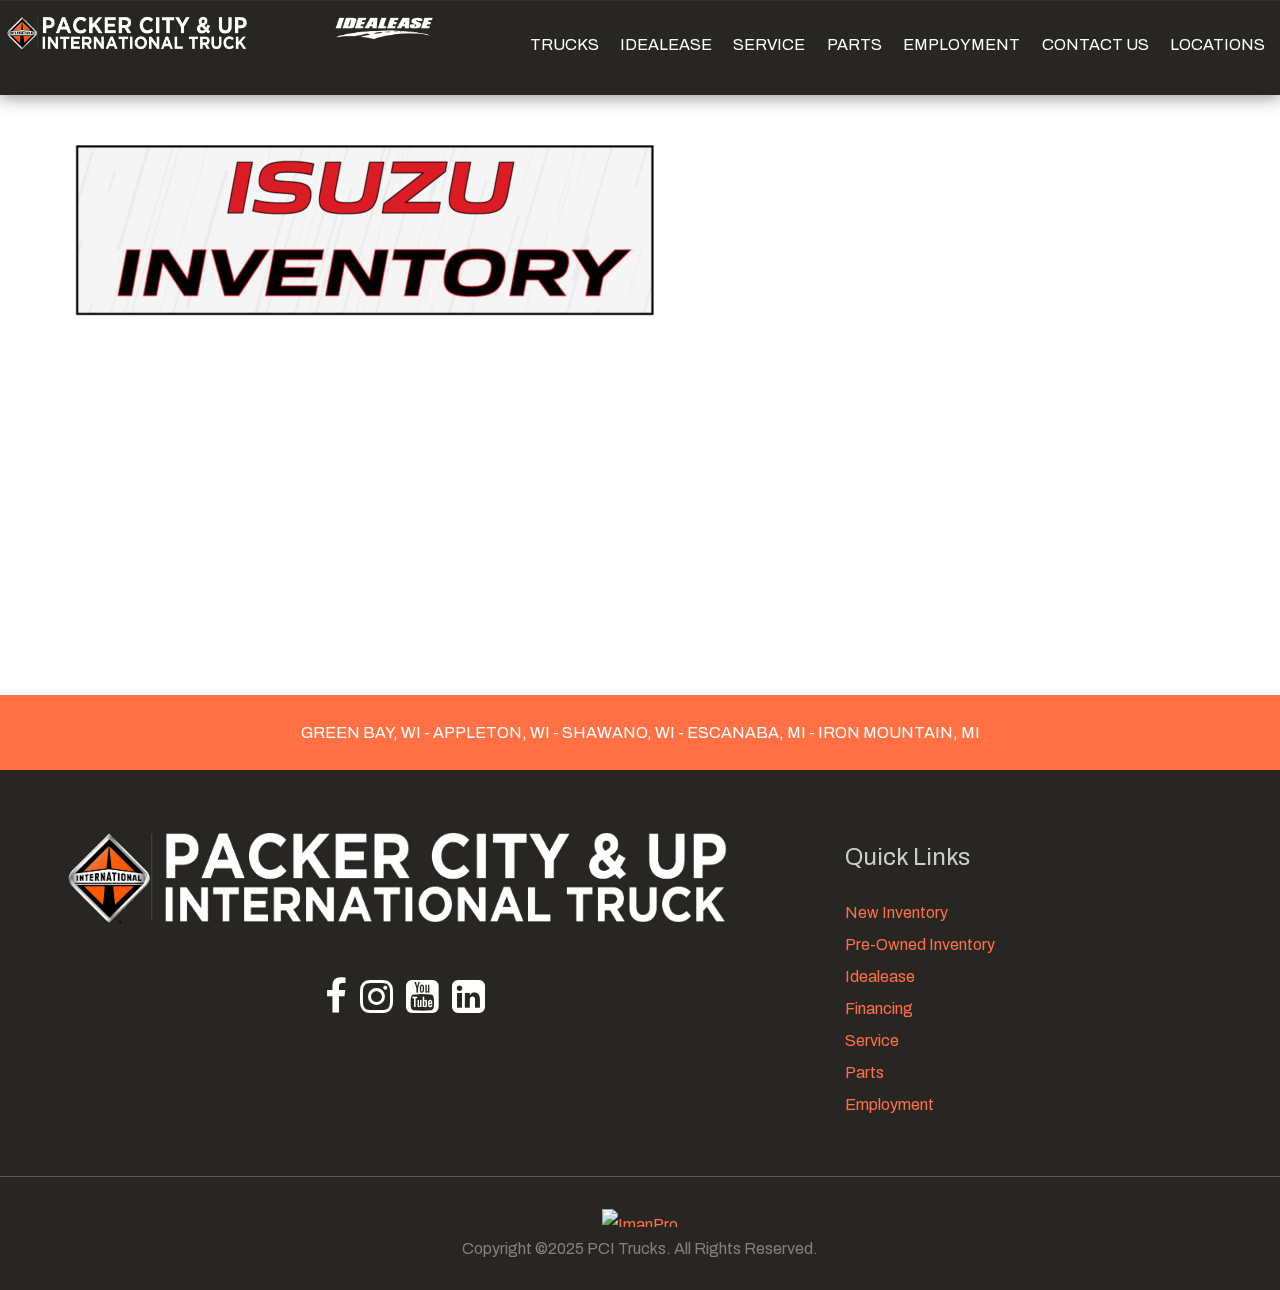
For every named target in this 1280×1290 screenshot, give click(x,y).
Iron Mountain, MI (897, 732)
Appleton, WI (491, 732)
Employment (889, 1104)
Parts (864, 1072)
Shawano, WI (618, 732)
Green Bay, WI (362, 732)
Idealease (880, 976)
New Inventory (896, 912)
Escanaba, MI (746, 732)
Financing (879, 1008)
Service (872, 1040)
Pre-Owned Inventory (920, 944)
